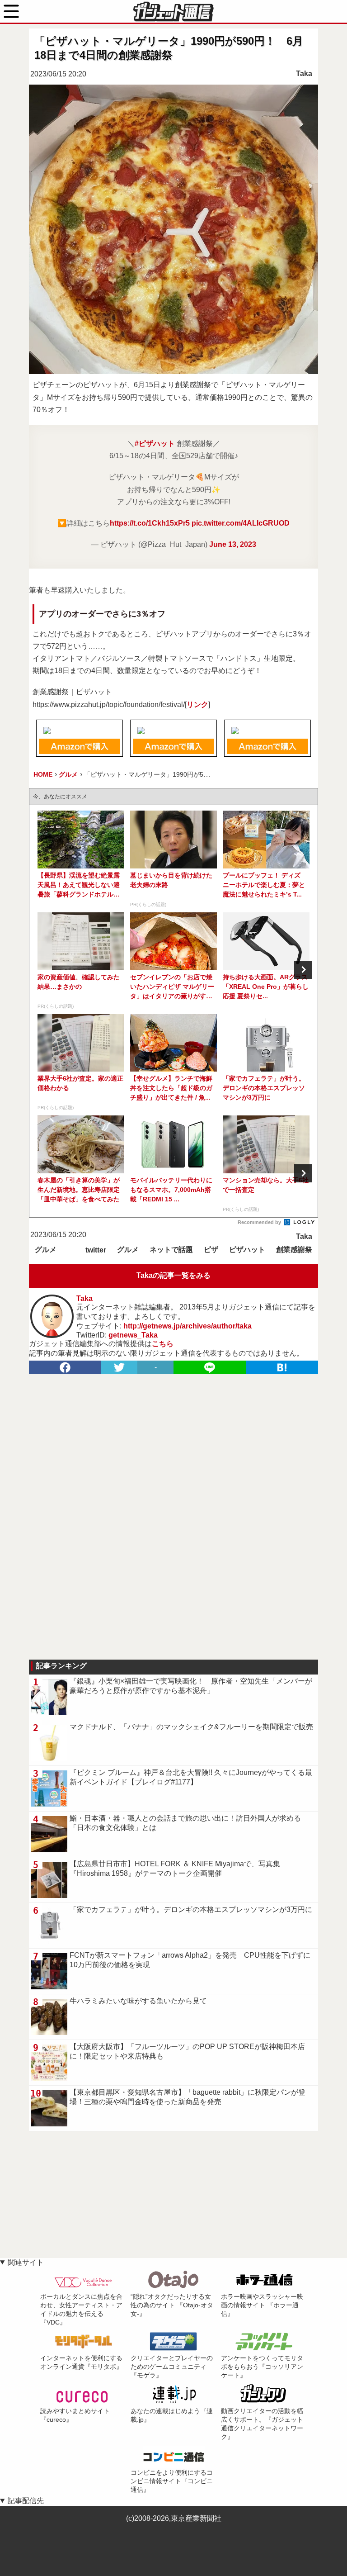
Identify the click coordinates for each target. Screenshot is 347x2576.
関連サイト (26, 2262)
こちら (163, 1344)
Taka (304, 74)
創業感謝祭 (294, 1250)
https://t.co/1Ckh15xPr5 (150, 523)
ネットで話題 (171, 1250)
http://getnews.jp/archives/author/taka (188, 1326)
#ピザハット (155, 444)
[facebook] (65, 1367)
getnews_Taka (133, 1335)
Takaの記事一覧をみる (173, 1275)
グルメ (46, 1250)
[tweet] (119, 1367)
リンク (197, 704)
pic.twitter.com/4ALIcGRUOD (241, 523)
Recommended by (260, 1222)
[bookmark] (282, 1367)
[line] (210, 1367)
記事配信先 (26, 2501)
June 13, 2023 (233, 544)
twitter (96, 1250)
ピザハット (247, 1250)
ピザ (211, 1250)
